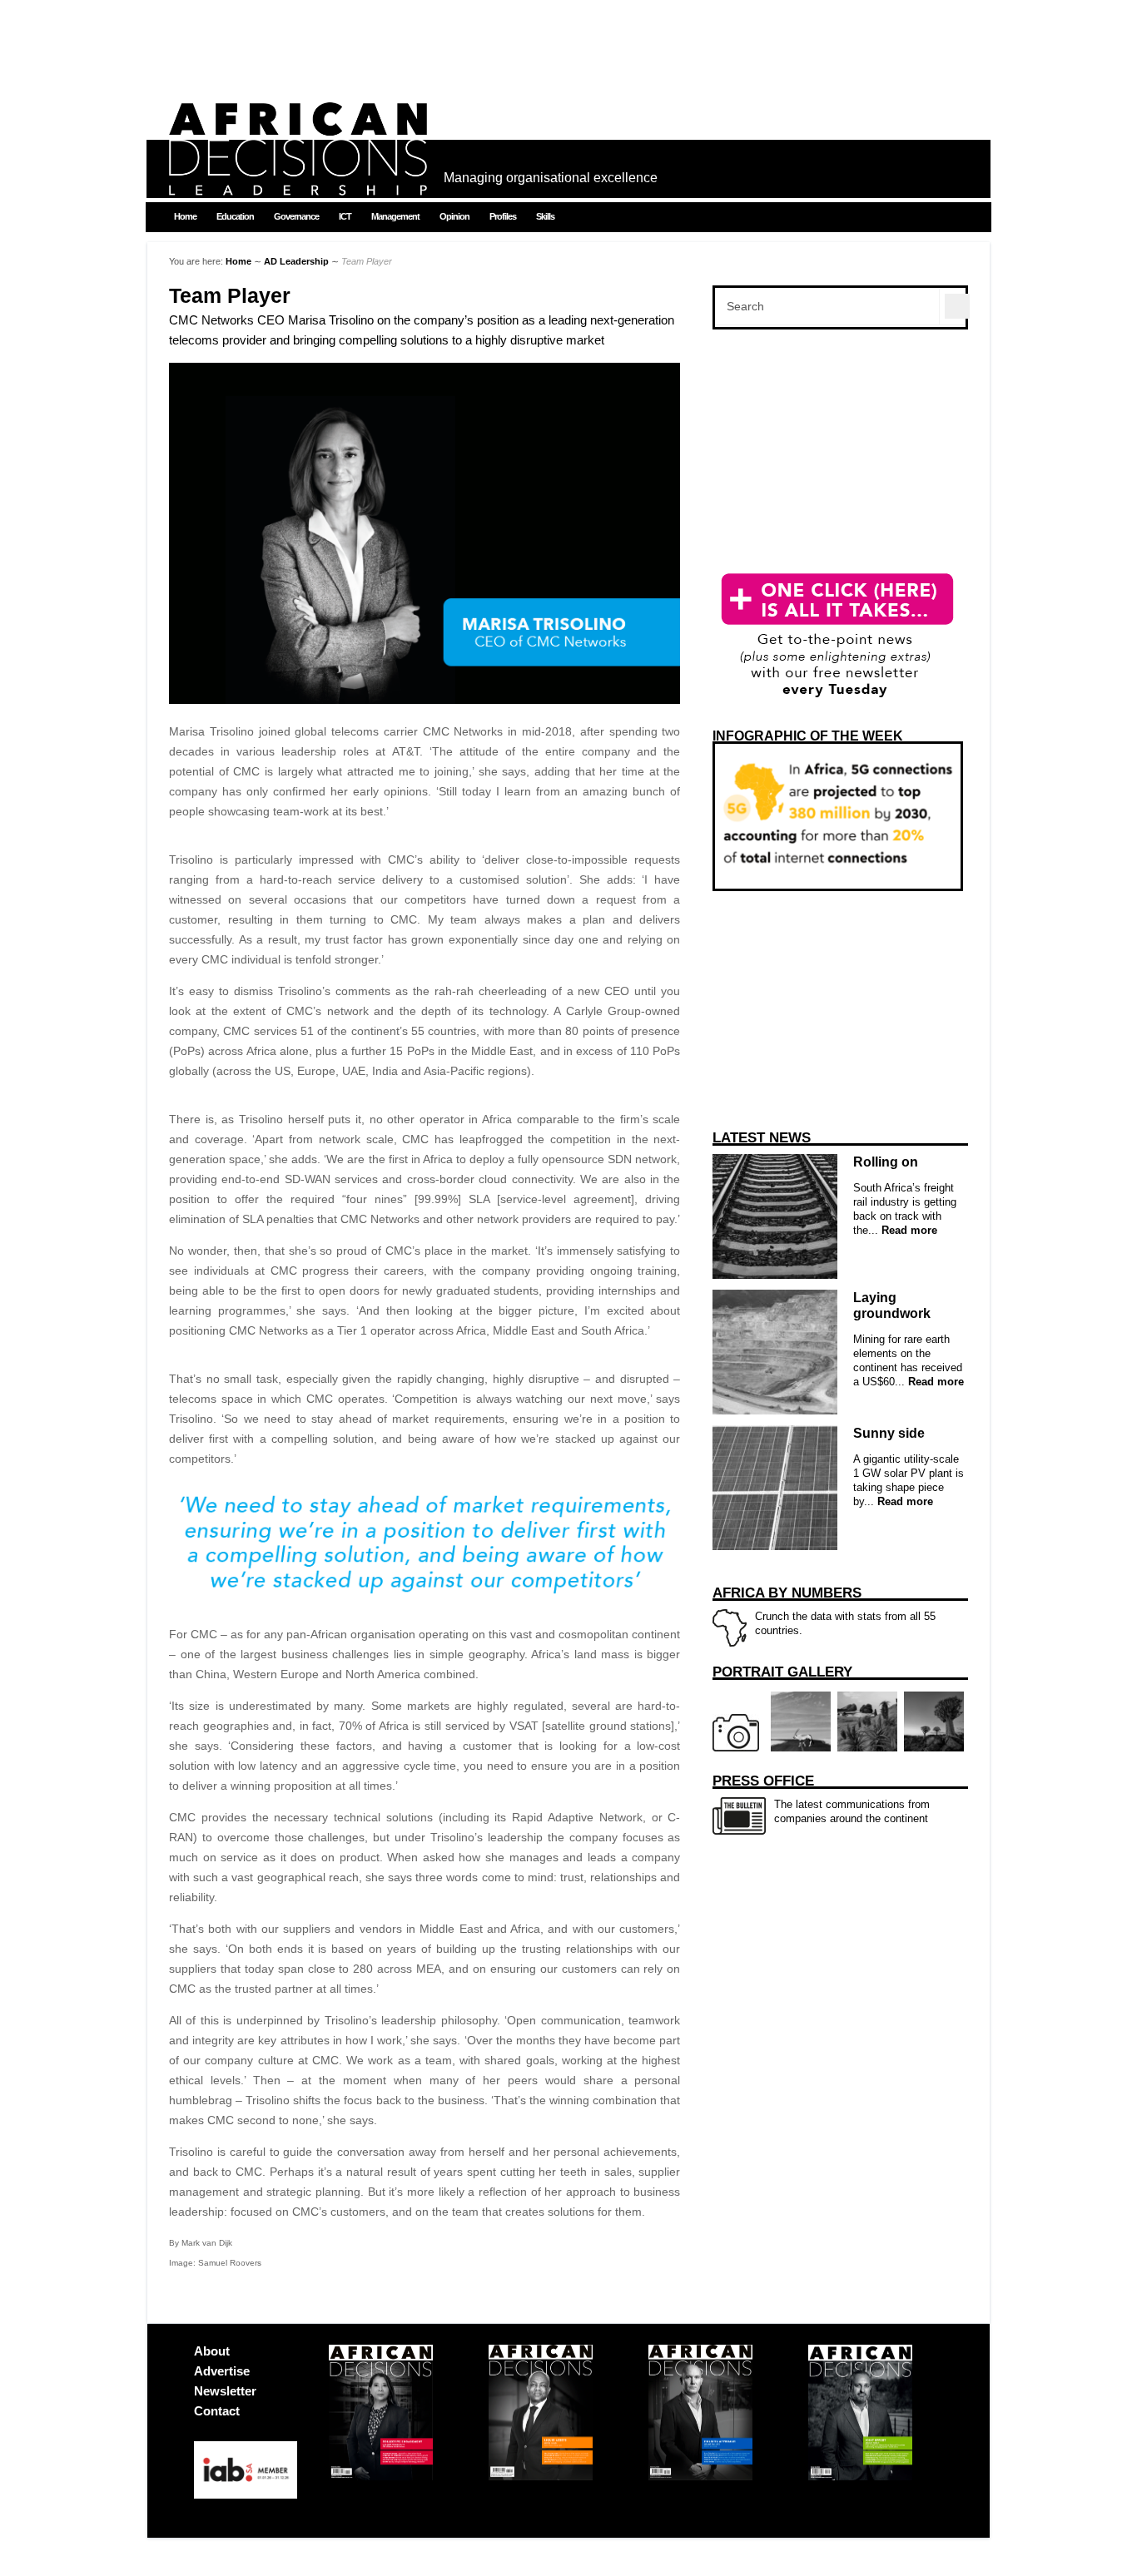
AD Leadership (296, 261)
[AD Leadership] (298, 183)
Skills (545, 216)
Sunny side (889, 1433)
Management (395, 216)
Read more (908, 1230)
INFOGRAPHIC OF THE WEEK (808, 736)
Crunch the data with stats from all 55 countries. (824, 1611)
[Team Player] (425, 700)
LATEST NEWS (762, 1138)
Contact (217, 2411)
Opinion (454, 216)
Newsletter (225, 2391)
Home (185, 216)
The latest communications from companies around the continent (821, 1799)
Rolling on (886, 1162)
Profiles (503, 216)
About (212, 2351)
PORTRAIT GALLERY (782, 1672)
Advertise (222, 2371)
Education (235, 216)
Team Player (230, 296)
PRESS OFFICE (763, 1781)
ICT (345, 216)
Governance (296, 216)
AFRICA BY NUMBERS (787, 1593)
